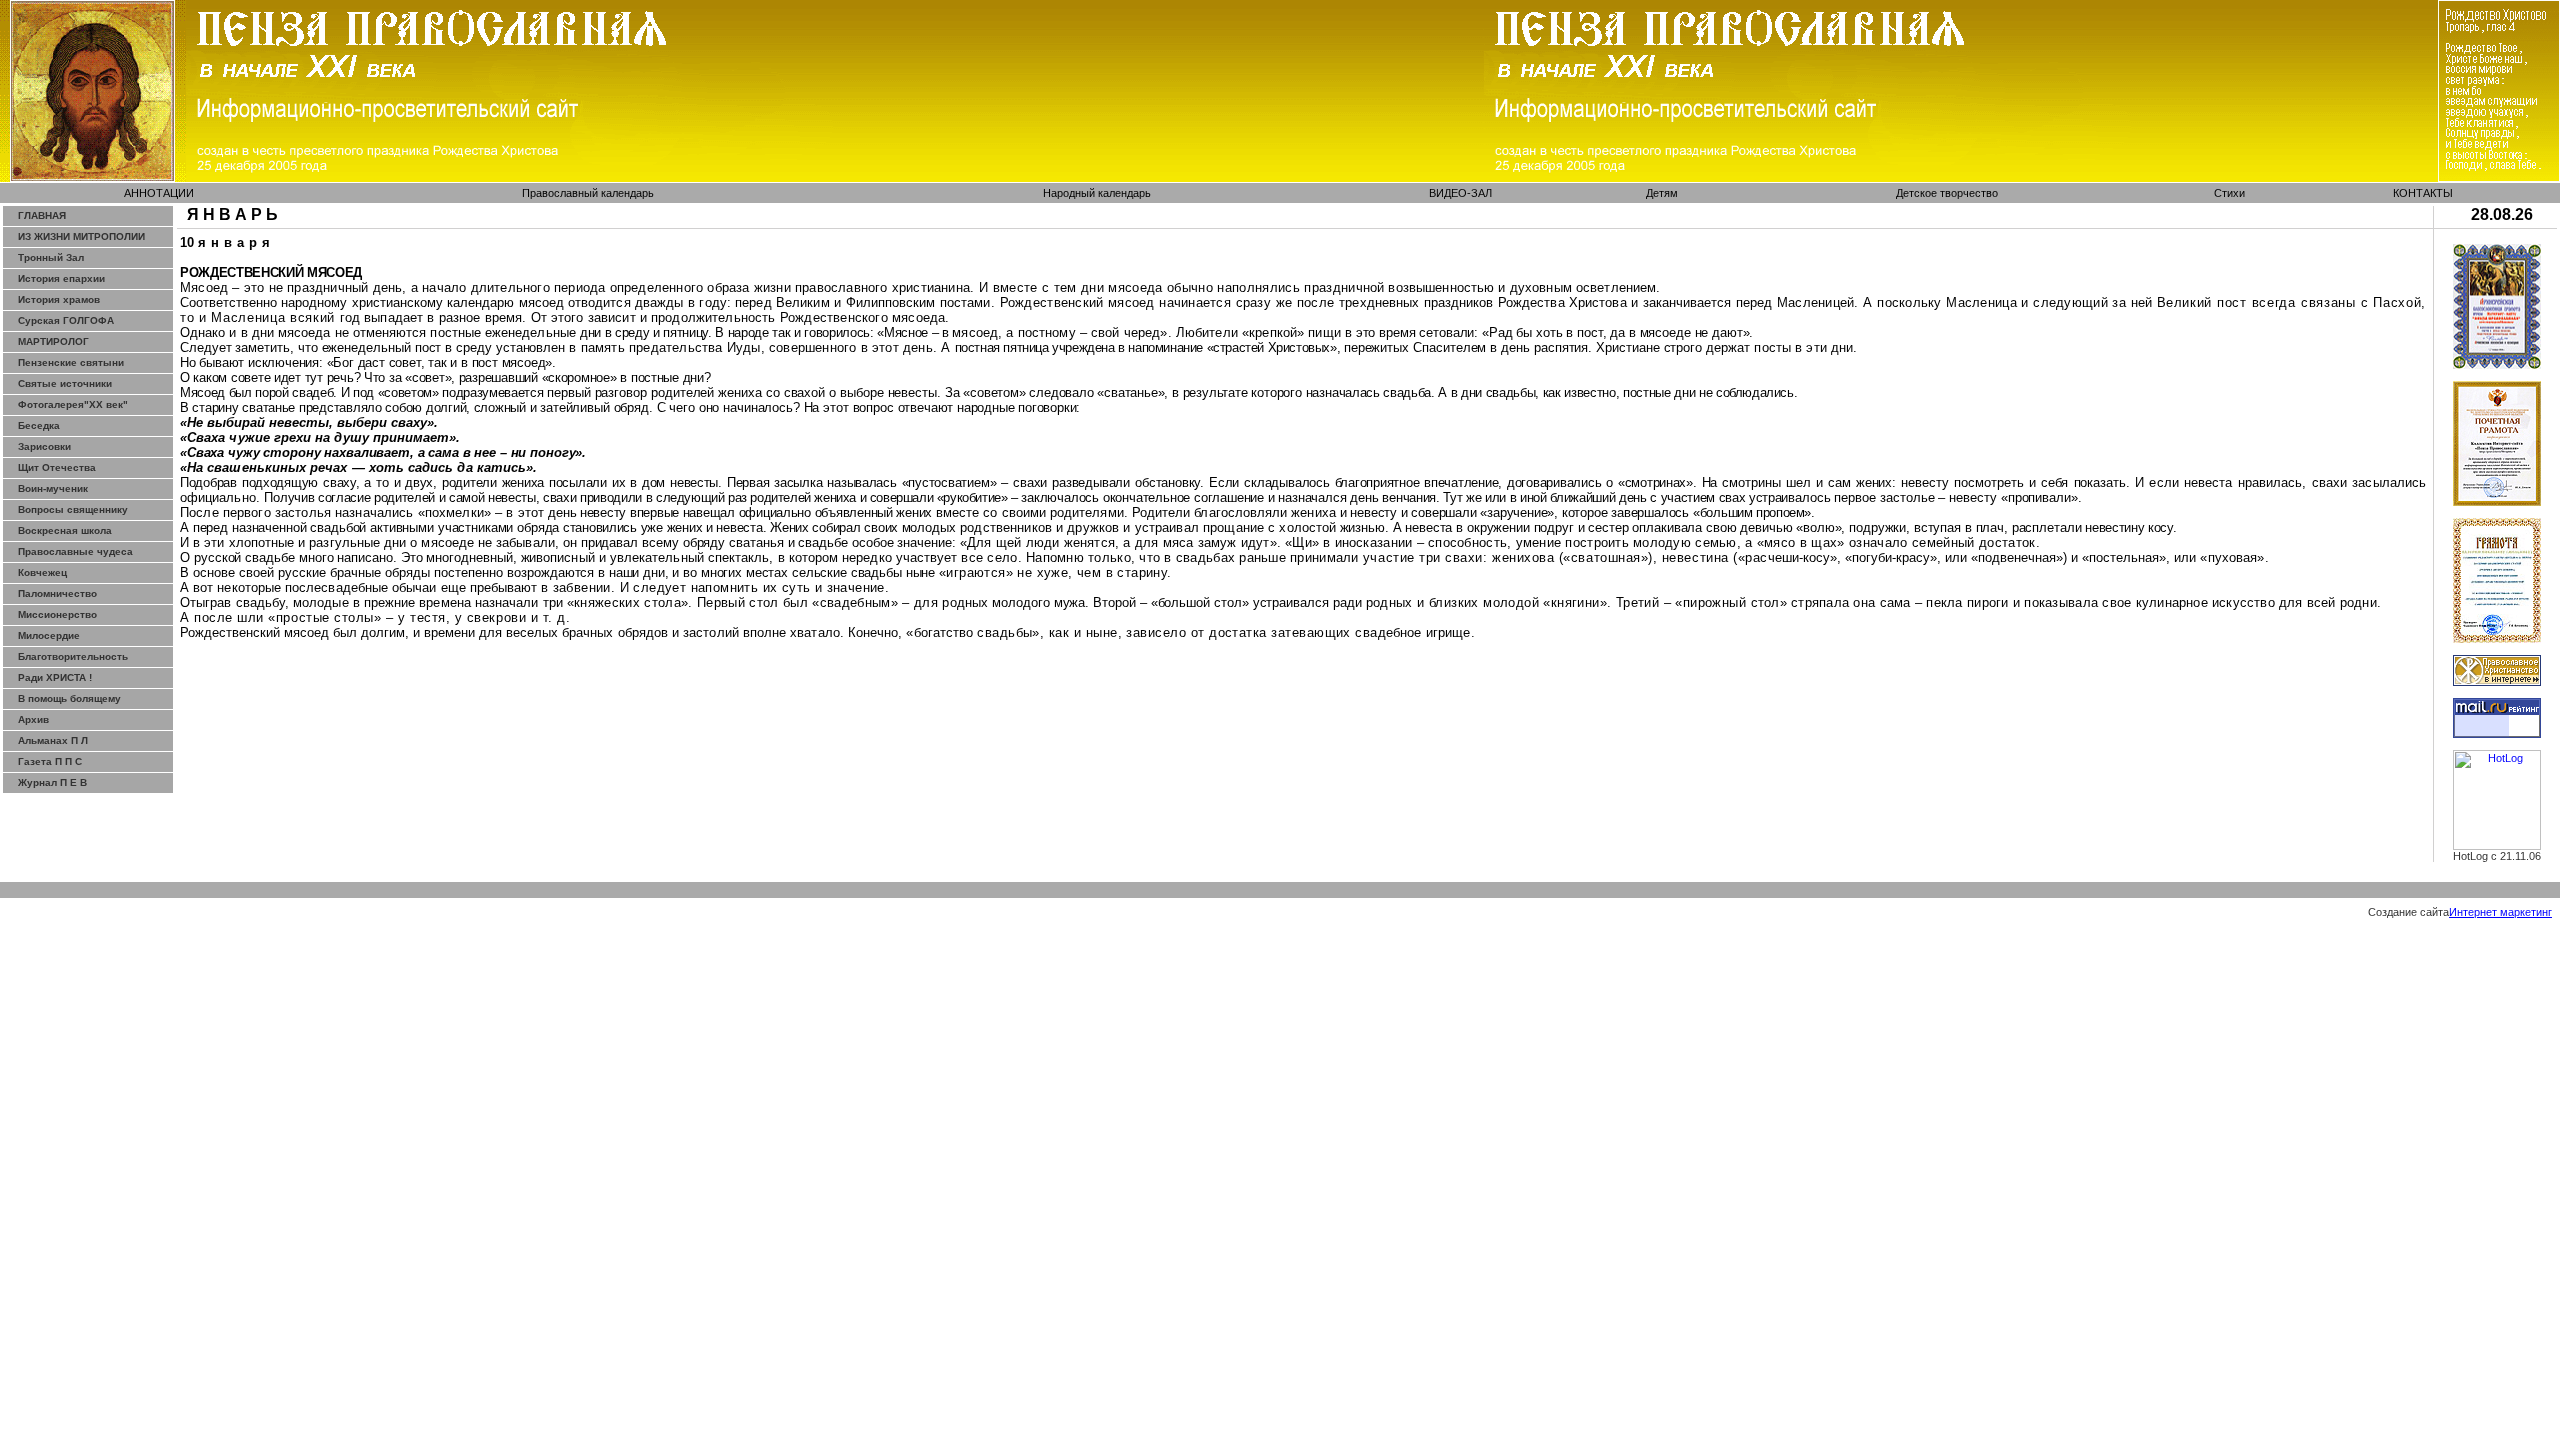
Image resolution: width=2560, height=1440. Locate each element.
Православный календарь (588, 193)
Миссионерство (57, 614)
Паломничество (57, 593)
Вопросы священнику (73, 509)
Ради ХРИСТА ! (55, 677)
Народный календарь (1097, 193)
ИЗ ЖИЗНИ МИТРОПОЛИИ (81, 236)
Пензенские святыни (71, 362)
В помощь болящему (69, 698)
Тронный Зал (51, 257)
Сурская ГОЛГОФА (66, 320)
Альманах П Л (53, 740)
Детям (1662, 193)
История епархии (61, 278)
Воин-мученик (53, 488)
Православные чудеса (75, 551)
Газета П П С (50, 761)
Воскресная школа (65, 530)
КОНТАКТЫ (2423, 193)
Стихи (2229, 193)
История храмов (59, 299)
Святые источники (65, 383)
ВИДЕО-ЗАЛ (1460, 193)
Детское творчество (1947, 193)
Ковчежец (42, 572)
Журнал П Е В (52, 782)
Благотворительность (73, 656)
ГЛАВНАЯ (42, 215)
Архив (33, 719)
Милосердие (49, 635)
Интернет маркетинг (2500, 912)
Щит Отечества (57, 467)
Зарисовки (44, 446)
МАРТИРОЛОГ (53, 341)
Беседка (39, 425)
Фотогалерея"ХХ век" (73, 404)
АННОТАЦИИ (159, 193)
